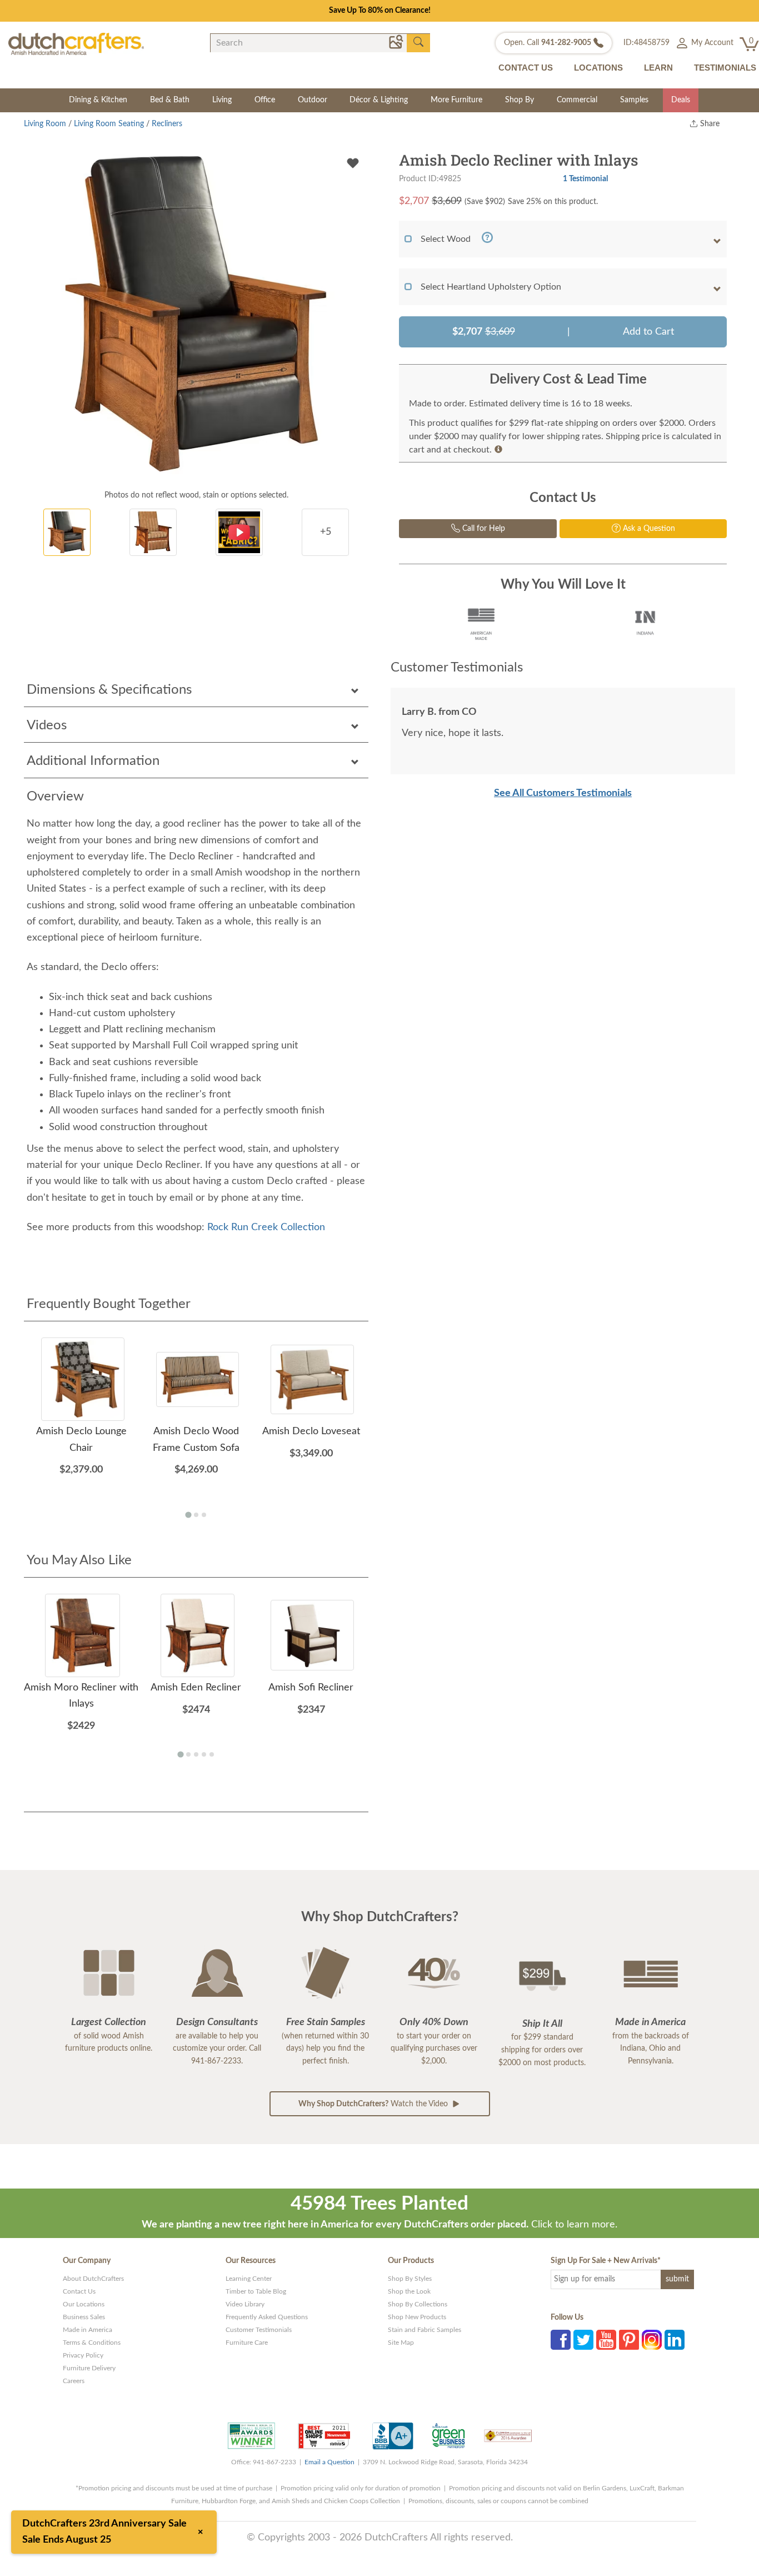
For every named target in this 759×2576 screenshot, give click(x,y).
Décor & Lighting (379, 100)
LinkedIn (675, 2340)
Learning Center (249, 2279)
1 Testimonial (585, 179)
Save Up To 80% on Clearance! (380, 11)
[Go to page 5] (212, 1754)
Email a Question (329, 2462)
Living (222, 100)
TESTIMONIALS (725, 68)
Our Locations (84, 2304)
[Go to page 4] (204, 1754)
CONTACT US (526, 68)
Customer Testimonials (259, 2330)
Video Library (245, 2304)
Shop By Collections (418, 2304)
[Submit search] (418, 42)
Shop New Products (417, 2317)
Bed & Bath (170, 100)
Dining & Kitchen (98, 100)
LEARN (658, 68)
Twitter (583, 2340)
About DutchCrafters (93, 2279)
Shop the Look (409, 2291)
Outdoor (313, 100)
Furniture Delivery (89, 2368)
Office (265, 100)
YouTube (606, 2340)
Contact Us (79, 2291)
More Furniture (456, 100)
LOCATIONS (598, 68)
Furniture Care (247, 2343)
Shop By (520, 100)
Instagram (652, 2340)
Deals (681, 100)
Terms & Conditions (92, 2343)
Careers (74, 2381)
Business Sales (84, 2317)
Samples (634, 100)
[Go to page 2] (196, 1515)
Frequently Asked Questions (267, 2317)
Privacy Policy (83, 2355)
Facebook (561, 2340)
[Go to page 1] (188, 1515)
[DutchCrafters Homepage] (76, 44)
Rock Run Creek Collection (266, 1227)
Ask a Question (648, 529)
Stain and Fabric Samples (425, 2330)
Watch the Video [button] (374, 2104)
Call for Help (483, 529)
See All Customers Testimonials (563, 793)
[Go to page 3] (204, 1515)
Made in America (88, 2330)
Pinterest (629, 2340)
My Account (711, 43)
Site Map (401, 2343)
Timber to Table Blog (256, 2291)
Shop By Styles (410, 2279)
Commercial (577, 100)
